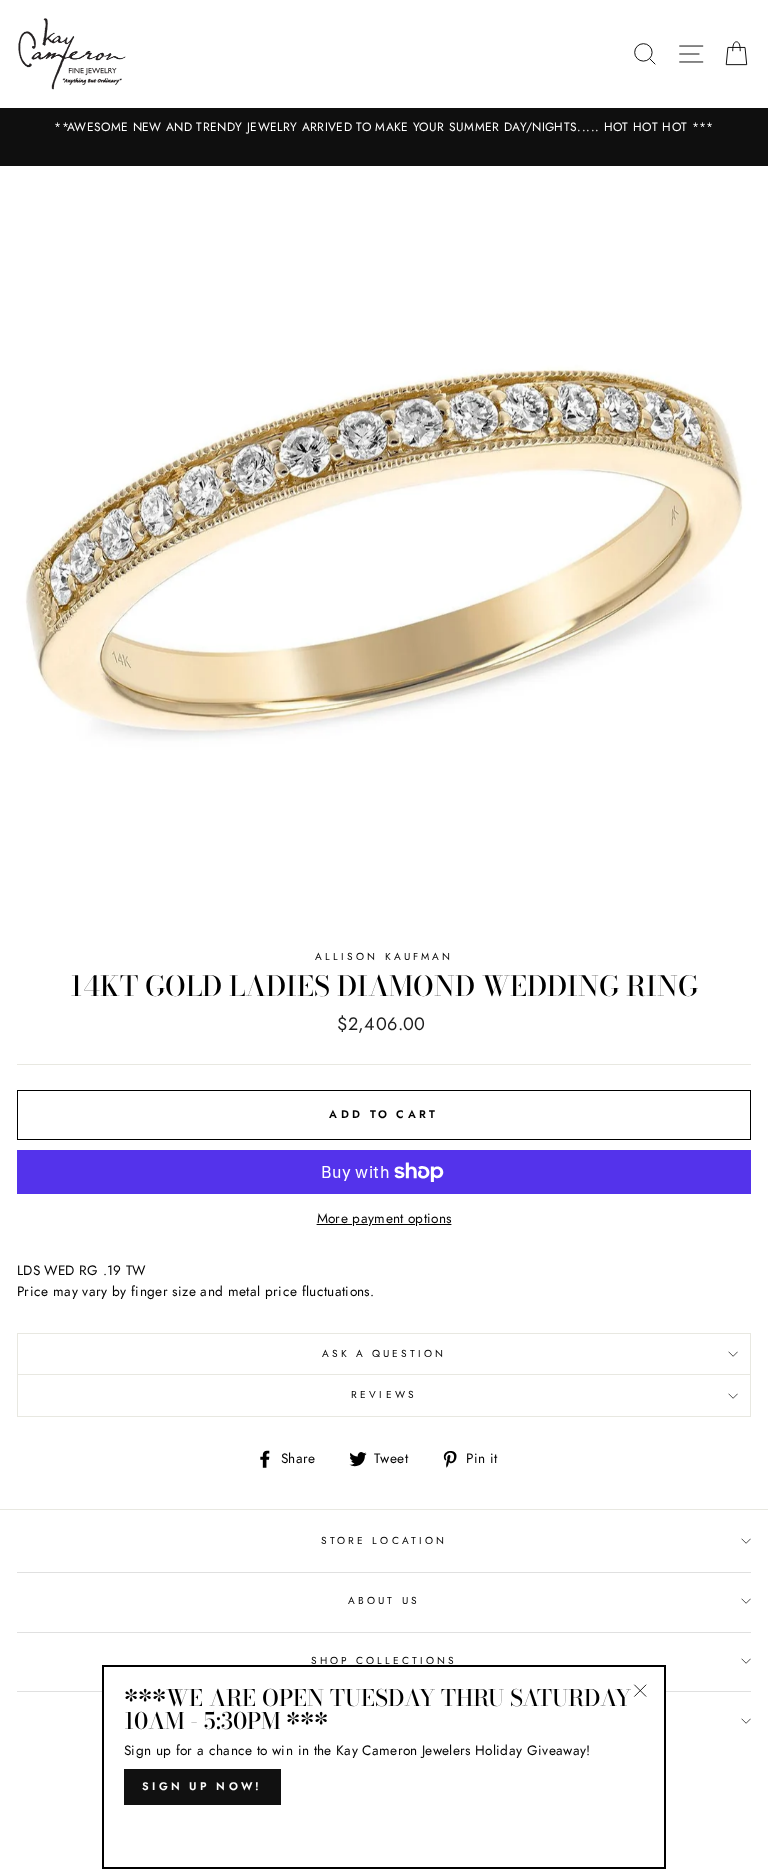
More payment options (384, 1218)
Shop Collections (384, 1660)
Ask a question (384, 1353)
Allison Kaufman (384, 956)
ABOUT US (383, 1600)
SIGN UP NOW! (202, 1786)
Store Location (384, 1540)
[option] (384, 127)
